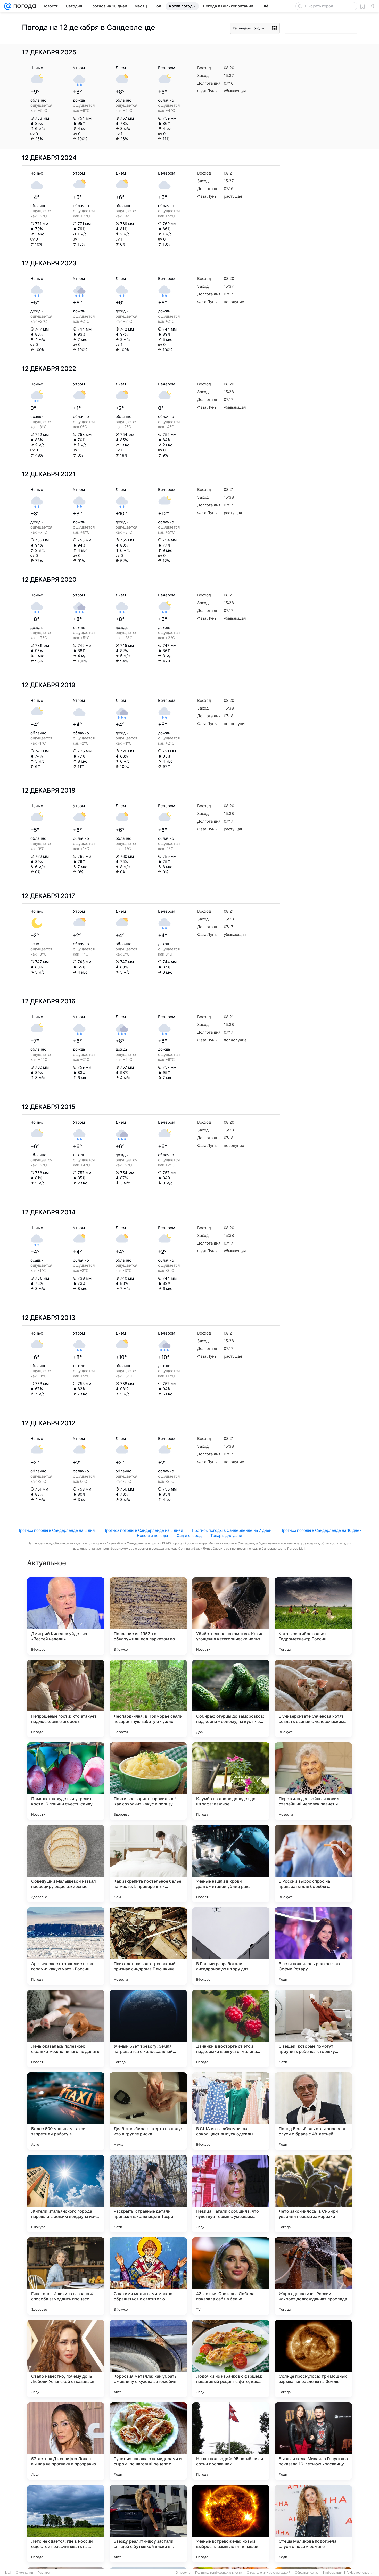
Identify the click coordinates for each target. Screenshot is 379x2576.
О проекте (183, 2573)
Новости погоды (152, 1536)
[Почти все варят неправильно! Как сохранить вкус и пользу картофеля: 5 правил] (148, 1781)
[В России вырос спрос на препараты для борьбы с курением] (313, 1864)
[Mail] (8, 6)
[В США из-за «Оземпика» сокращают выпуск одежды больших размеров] (231, 2111)
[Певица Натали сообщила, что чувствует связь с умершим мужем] (231, 2194)
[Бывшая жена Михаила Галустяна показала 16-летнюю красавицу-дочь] (313, 2441)
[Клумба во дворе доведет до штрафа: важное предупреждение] (231, 1781)
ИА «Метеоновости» (359, 2573)
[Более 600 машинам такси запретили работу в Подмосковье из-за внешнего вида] (66, 2111)
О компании (24, 2573)
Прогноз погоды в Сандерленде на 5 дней (143, 1530)
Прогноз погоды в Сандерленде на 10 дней (321, 1530)
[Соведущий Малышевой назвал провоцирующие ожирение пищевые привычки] (66, 1864)
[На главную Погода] (24, 6)
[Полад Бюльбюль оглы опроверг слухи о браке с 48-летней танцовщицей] (313, 2111)
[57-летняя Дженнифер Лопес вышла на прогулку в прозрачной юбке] (66, 2441)
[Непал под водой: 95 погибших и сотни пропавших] (231, 2441)
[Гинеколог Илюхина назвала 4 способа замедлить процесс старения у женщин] (66, 2276)
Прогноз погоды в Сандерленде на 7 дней (232, 1530)
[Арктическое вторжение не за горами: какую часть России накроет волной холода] (66, 1946)
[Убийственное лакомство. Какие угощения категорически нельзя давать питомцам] (231, 1616)
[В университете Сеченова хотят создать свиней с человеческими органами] (313, 1699)
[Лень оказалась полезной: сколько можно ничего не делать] (66, 2029)
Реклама (44, 2573)
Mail (8, 2573)
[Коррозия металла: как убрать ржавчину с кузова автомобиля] (148, 2359)
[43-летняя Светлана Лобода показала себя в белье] (231, 2276)
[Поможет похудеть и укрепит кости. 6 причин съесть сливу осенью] (66, 1781)
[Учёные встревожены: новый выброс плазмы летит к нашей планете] (231, 2524)
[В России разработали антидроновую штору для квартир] (231, 1946)
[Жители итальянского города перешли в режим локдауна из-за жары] (66, 2194)
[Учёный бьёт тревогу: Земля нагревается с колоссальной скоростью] (148, 2029)
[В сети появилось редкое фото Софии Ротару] (313, 1946)
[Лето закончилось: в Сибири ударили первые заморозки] (313, 2194)
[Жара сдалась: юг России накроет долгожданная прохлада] (313, 2276)
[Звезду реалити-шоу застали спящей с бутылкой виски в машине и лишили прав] (148, 2524)
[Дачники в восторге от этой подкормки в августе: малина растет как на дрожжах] (231, 2029)
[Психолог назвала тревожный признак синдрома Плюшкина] (148, 1946)
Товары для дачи (226, 1536)
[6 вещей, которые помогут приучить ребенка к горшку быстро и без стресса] (313, 2029)
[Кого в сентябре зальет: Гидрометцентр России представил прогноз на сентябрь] (313, 1616)
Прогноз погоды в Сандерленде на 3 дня (56, 1530)
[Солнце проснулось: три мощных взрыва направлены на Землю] (313, 2359)
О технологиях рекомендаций (269, 2573)
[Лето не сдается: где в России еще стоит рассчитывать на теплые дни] (66, 2524)
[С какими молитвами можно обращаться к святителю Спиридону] (148, 2276)
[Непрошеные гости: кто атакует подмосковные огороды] (66, 1699)
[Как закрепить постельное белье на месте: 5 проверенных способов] (148, 1864)
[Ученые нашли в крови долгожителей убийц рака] (231, 1864)
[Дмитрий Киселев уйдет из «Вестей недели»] (66, 1616)
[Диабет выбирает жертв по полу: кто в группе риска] (148, 2111)
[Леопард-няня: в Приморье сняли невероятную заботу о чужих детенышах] (148, 1699)
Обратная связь (307, 2573)
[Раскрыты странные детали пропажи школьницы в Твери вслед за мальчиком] (148, 2194)
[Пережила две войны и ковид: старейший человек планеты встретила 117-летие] (313, 1781)
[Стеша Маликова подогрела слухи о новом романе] (313, 2524)
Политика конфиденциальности (219, 2573)
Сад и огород (189, 1536)
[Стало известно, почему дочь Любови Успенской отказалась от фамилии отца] (66, 2359)
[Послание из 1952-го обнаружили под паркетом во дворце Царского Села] (148, 1616)
